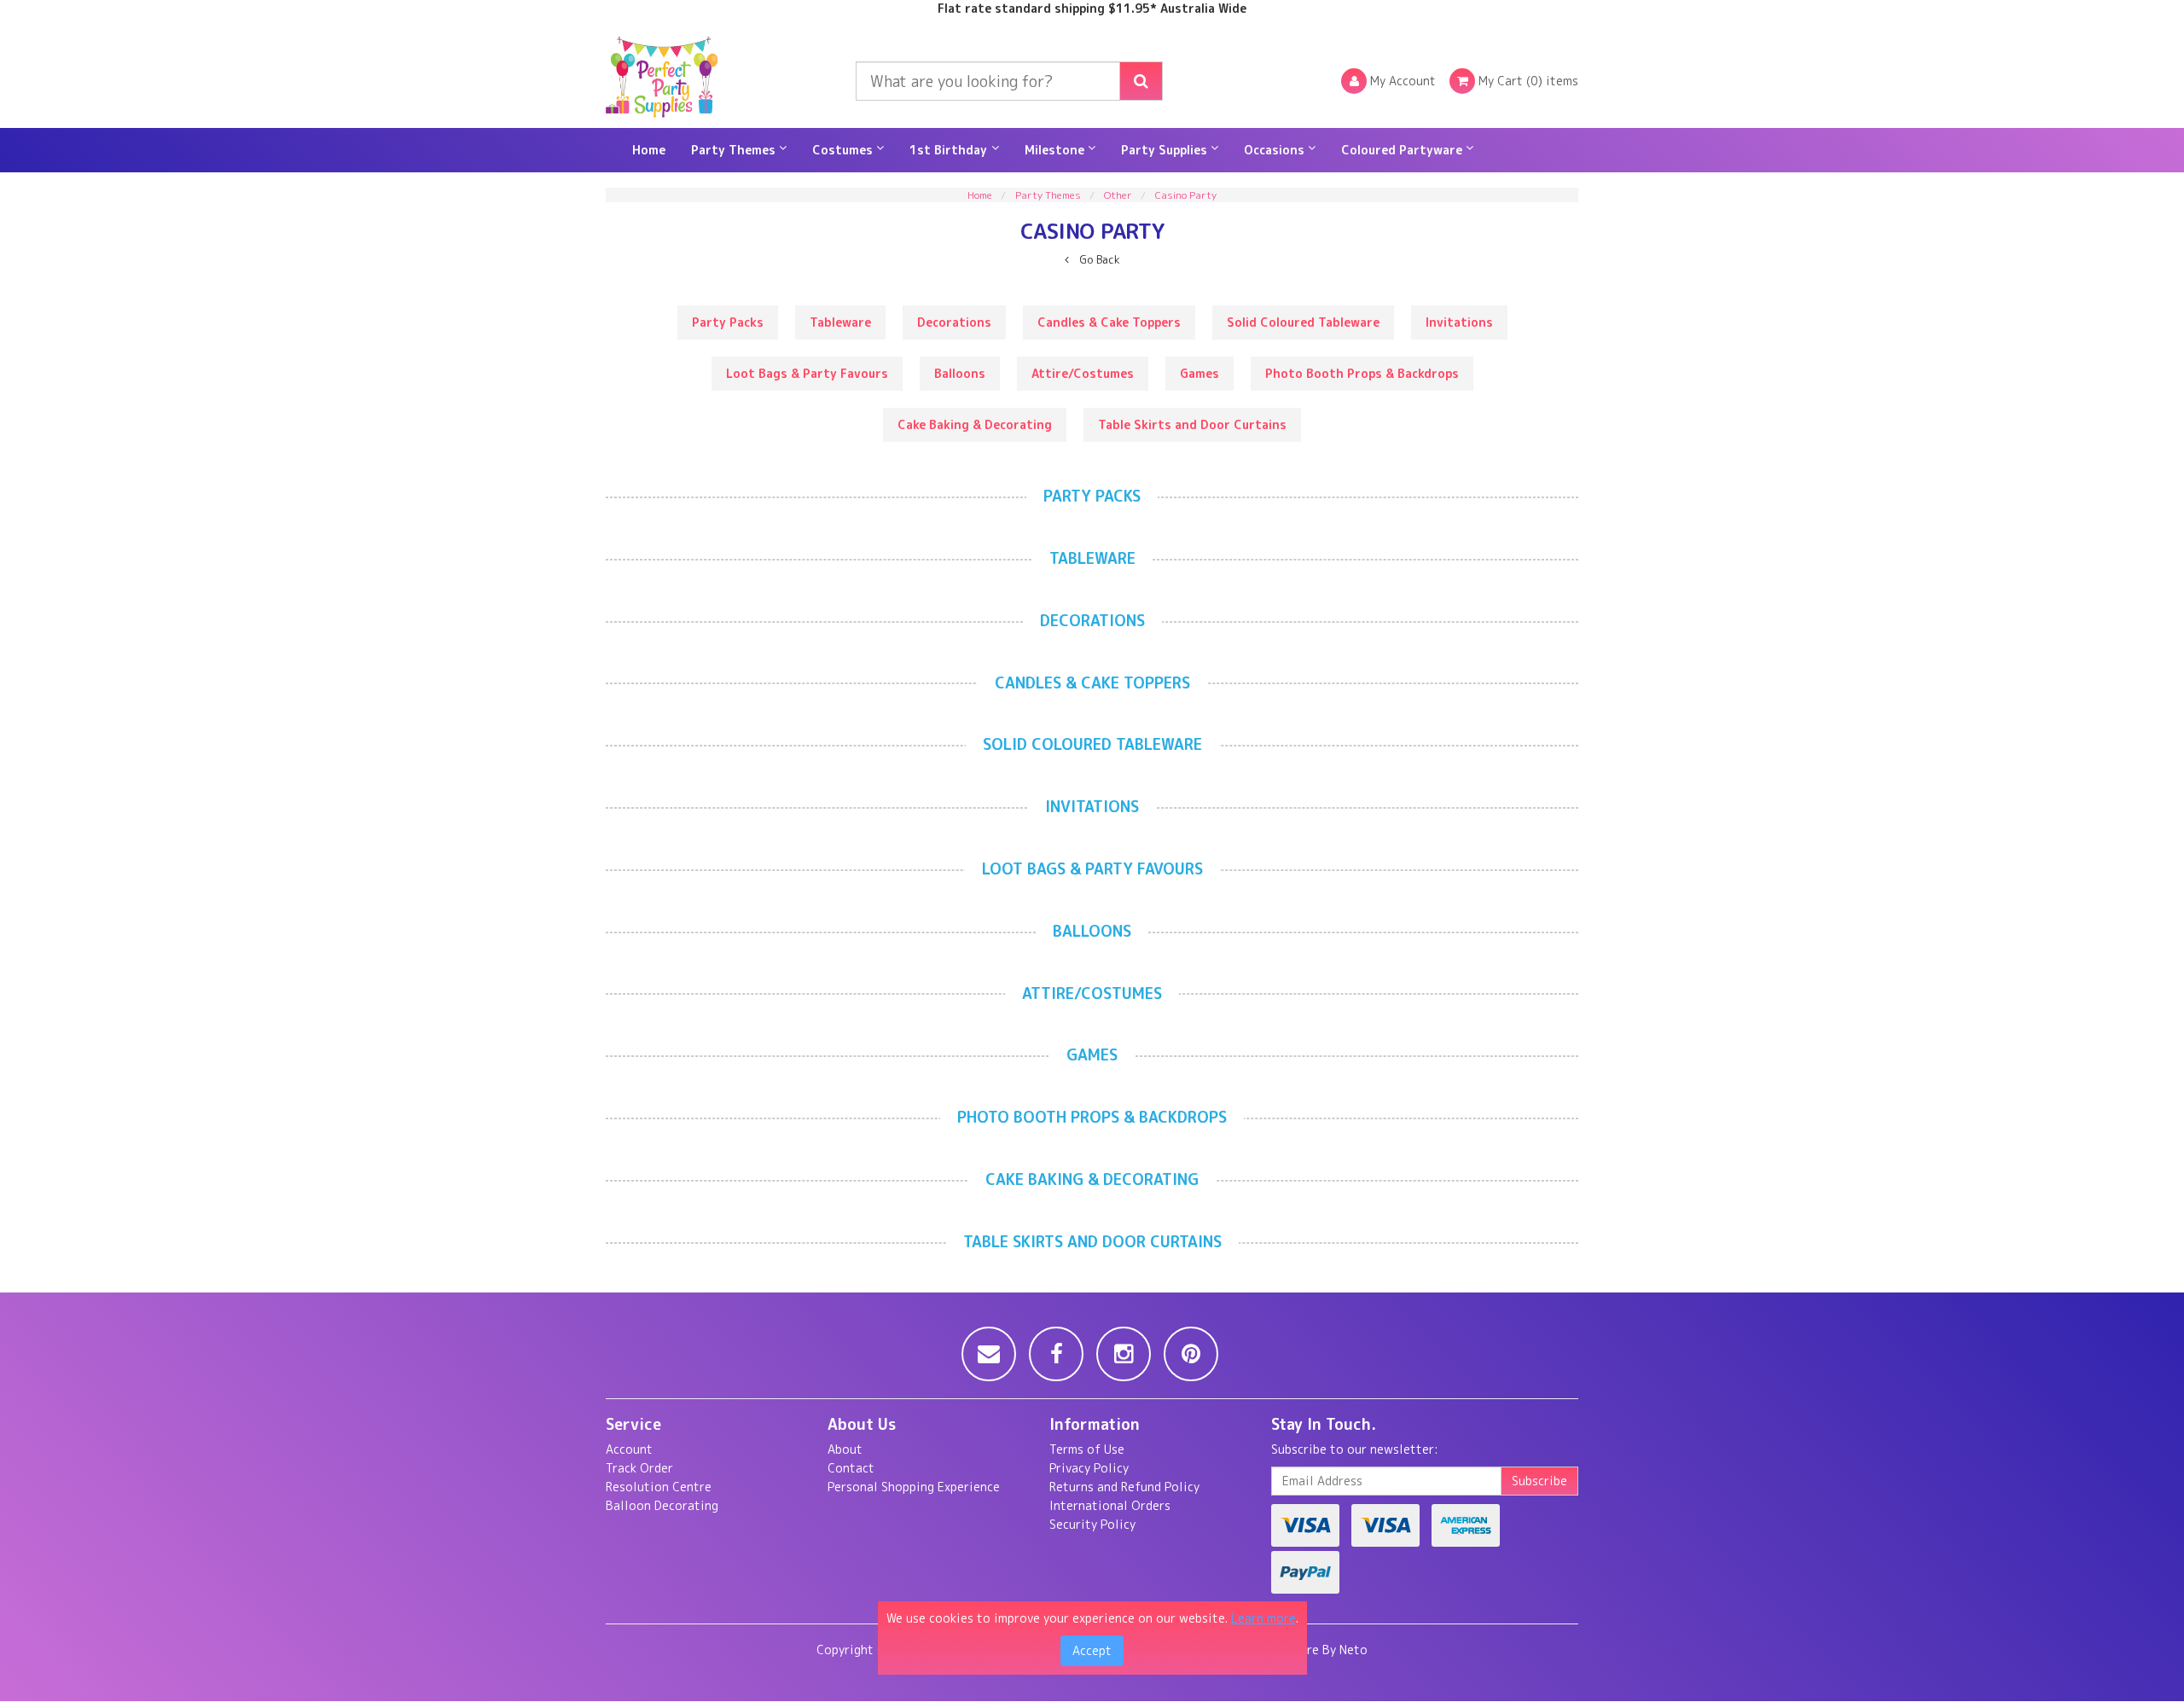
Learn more (1263, 1618)
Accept (1092, 1650)
